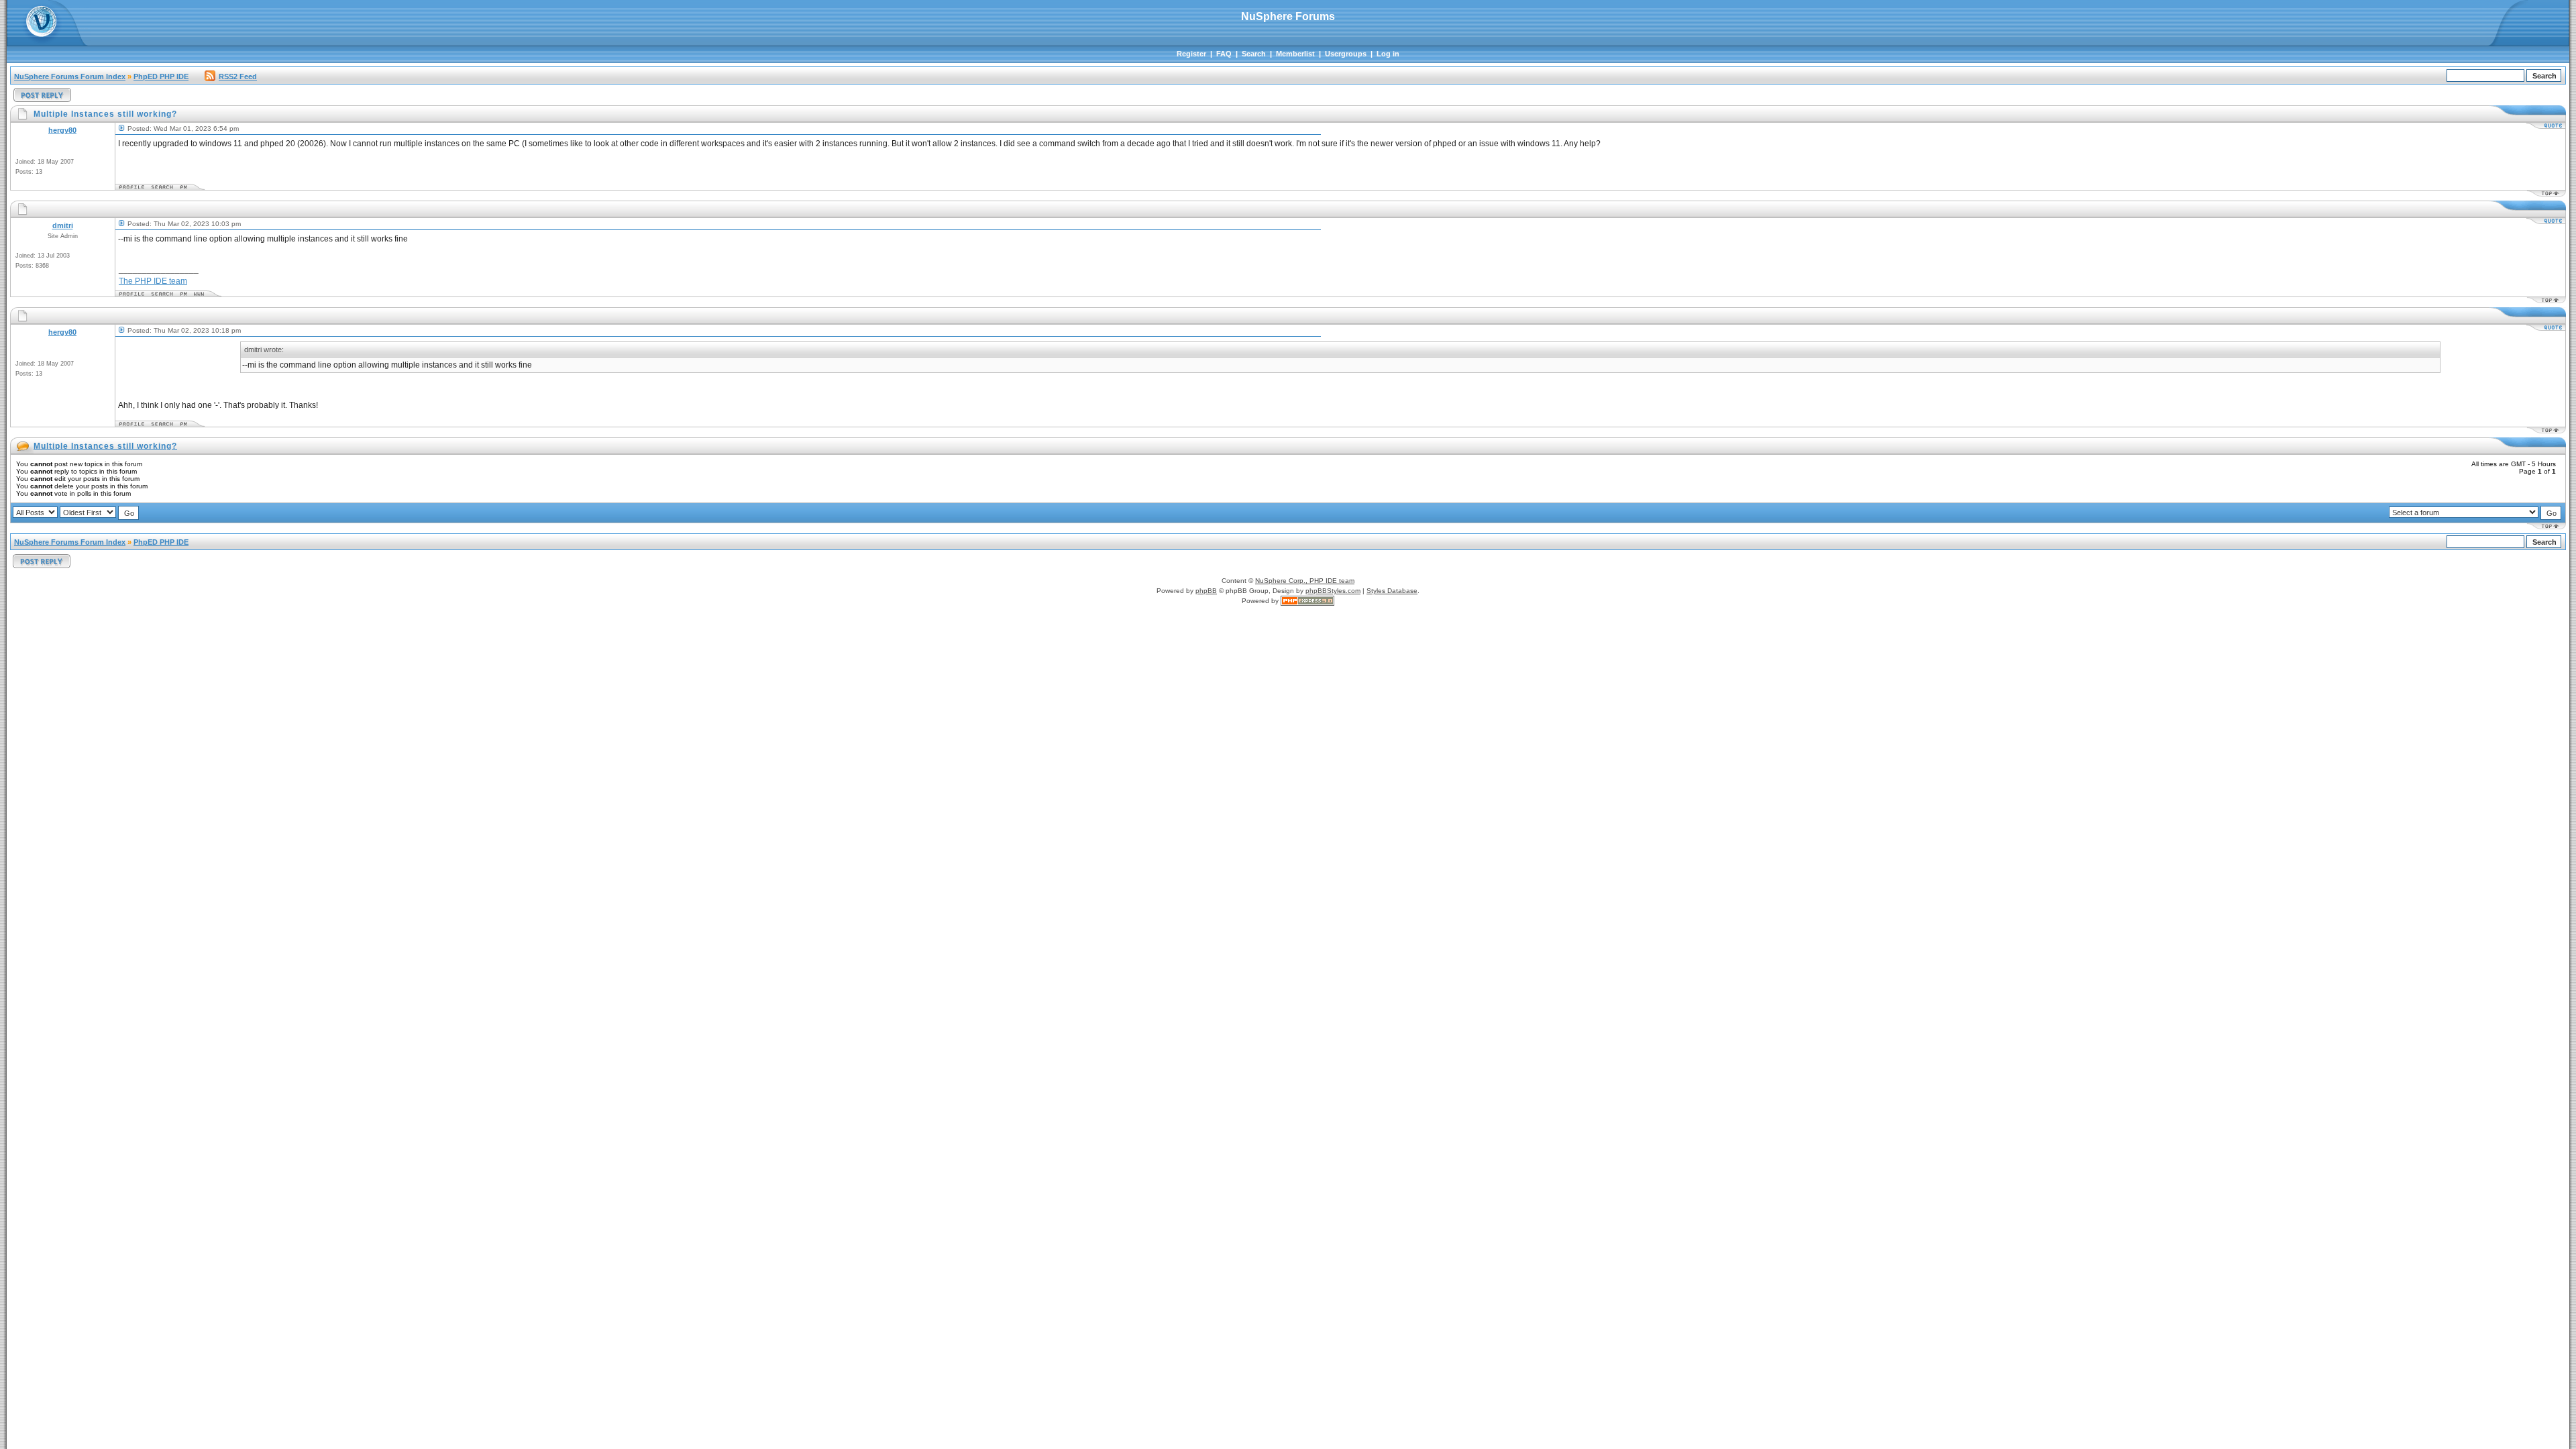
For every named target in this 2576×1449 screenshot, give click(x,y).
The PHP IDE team (153, 281)
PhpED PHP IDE (161, 76)
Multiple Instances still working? (105, 446)
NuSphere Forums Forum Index (70, 76)
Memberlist (1295, 54)
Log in (1388, 54)
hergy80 (62, 130)
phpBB (1206, 591)
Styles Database (1392, 591)
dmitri (63, 225)
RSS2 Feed (238, 76)
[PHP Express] (1307, 601)
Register (1191, 54)
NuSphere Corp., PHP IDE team (1305, 581)
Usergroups (1346, 54)
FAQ (1224, 54)
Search (1254, 54)
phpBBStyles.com (1333, 591)
